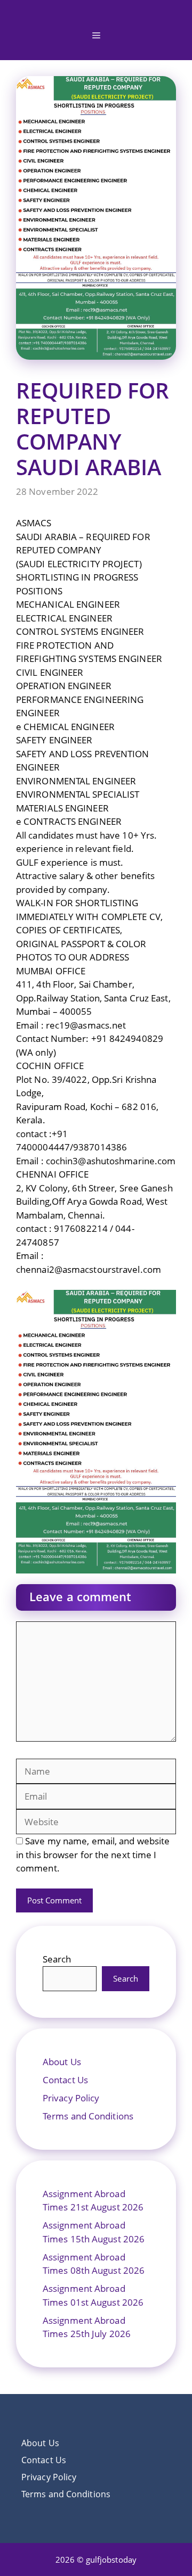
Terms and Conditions (88, 2116)
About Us (62, 2062)
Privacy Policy (71, 2098)
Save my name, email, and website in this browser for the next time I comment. (93, 1854)
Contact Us (65, 2080)
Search (57, 1959)
